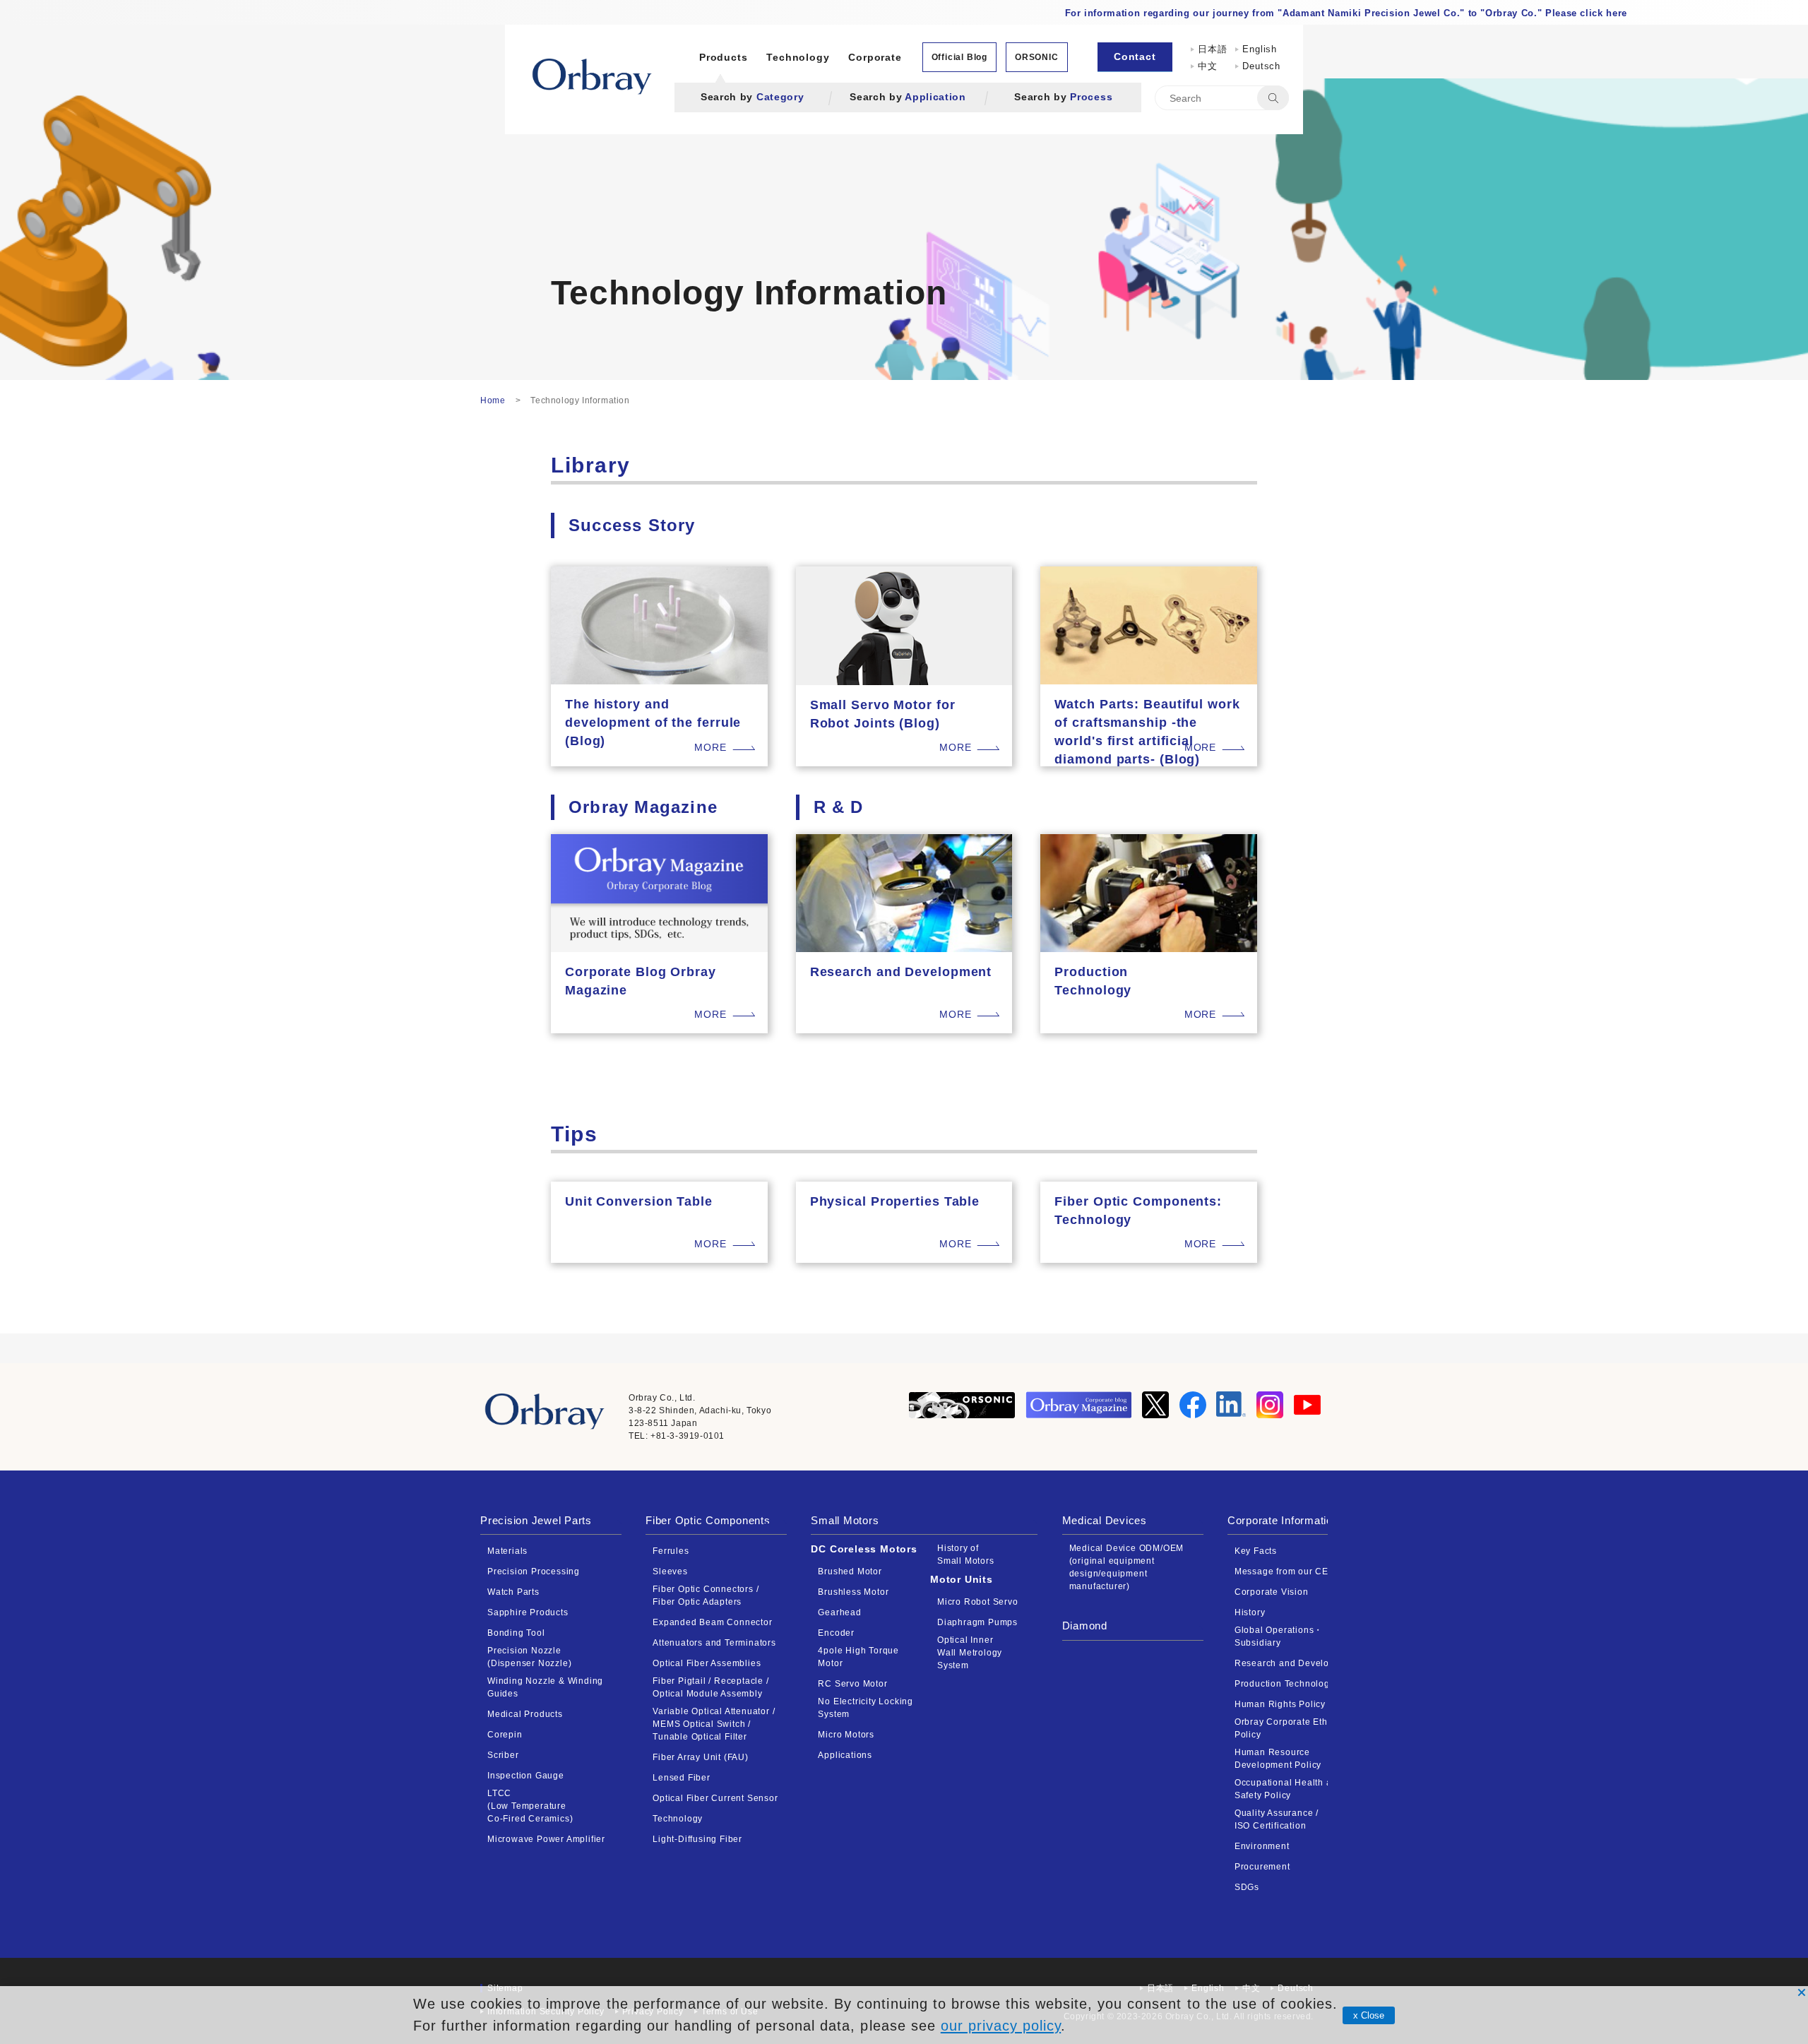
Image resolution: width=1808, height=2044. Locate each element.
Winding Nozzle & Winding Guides (545, 1687)
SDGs (1247, 1887)
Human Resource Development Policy (1278, 1759)
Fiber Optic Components (708, 1520)
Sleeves (670, 1571)
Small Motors (845, 1520)
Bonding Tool (516, 1633)
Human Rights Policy (1280, 1704)
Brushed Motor (850, 1571)
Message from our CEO (1285, 1571)
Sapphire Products (528, 1612)
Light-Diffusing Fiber (697, 1839)
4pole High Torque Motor (858, 1657)
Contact (1135, 57)
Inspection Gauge (526, 1776)
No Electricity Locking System (866, 1708)
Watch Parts (513, 1592)
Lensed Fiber (682, 1778)
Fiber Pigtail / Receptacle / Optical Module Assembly (710, 1687)
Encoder (836, 1633)
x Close (1369, 2015)
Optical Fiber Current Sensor (715, 1798)
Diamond (1085, 1626)
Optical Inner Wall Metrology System (970, 1653)
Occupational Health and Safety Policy (1289, 1789)
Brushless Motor (853, 1592)
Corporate (875, 57)
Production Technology (1285, 1684)
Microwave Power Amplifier (546, 1839)
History (1250, 1612)
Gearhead (839, 1612)
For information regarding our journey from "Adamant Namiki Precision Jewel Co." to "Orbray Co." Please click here (1346, 13)
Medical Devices (1105, 1520)
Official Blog (959, 57)
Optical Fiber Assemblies (707, 1663)
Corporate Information (1283, 1520)
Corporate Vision (1272, 1592)
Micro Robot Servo (978, 1602)
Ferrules (671, 1551)
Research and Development (1295, 1663)
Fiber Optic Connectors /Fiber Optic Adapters (706, 1596)
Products (723, 57)
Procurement (1262, 1867)
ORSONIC (1037, 57)
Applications (845, 1755)
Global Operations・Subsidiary (1279, 1636)
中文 (1212, 66)
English (1260, 49)
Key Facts (1256, 1551)
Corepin (505, 1735)
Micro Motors (846, 1735)
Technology (798, 57)
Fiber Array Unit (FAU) (701, 1757)
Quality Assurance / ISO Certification (1277, 1819)
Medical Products (525, 1714)
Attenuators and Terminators (714, 1643)
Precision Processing (534, 1571)
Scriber (503, 1755)
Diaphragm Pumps (977, 1622)
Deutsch (1261, 66)
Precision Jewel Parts (536, 1520)
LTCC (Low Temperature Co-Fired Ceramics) (530, 1806)
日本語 (1212, 49)
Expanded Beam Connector (712, 1622)
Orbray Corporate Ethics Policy (1287, 1728)
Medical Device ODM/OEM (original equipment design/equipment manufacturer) (1127, 1567)
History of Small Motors (966, 1555)
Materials (507, 1551)
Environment (1262, 1846)
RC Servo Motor (852, 1684)
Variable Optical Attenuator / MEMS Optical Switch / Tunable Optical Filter (714, 1724)
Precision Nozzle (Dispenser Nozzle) (529, 1657)
